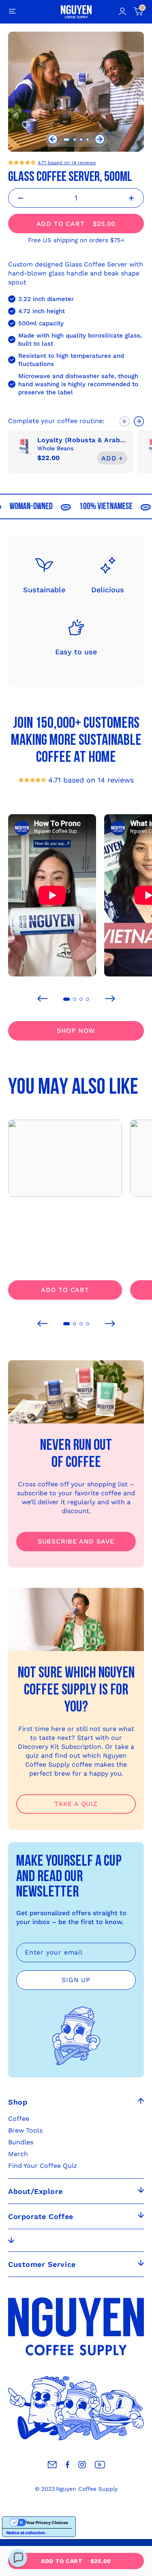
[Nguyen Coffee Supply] (76, 12)
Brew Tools (25, 2130)
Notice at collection (26, 2533)
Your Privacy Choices (47, 2522)
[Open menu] (13, 12)
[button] (53, 140)
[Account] (122, 12)
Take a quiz (76, 1804)
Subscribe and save (76, 1541)
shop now (76, 1031)
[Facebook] (67, 2465)
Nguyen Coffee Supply (87, 2489)
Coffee (19, 2119)
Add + (112, 458)
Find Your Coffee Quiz (43, 2166)
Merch (18, 2154)
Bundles (21, 2142)
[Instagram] (82, 2465)
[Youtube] (100, 2465)
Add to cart (65, 1290)
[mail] (52, 2465)
